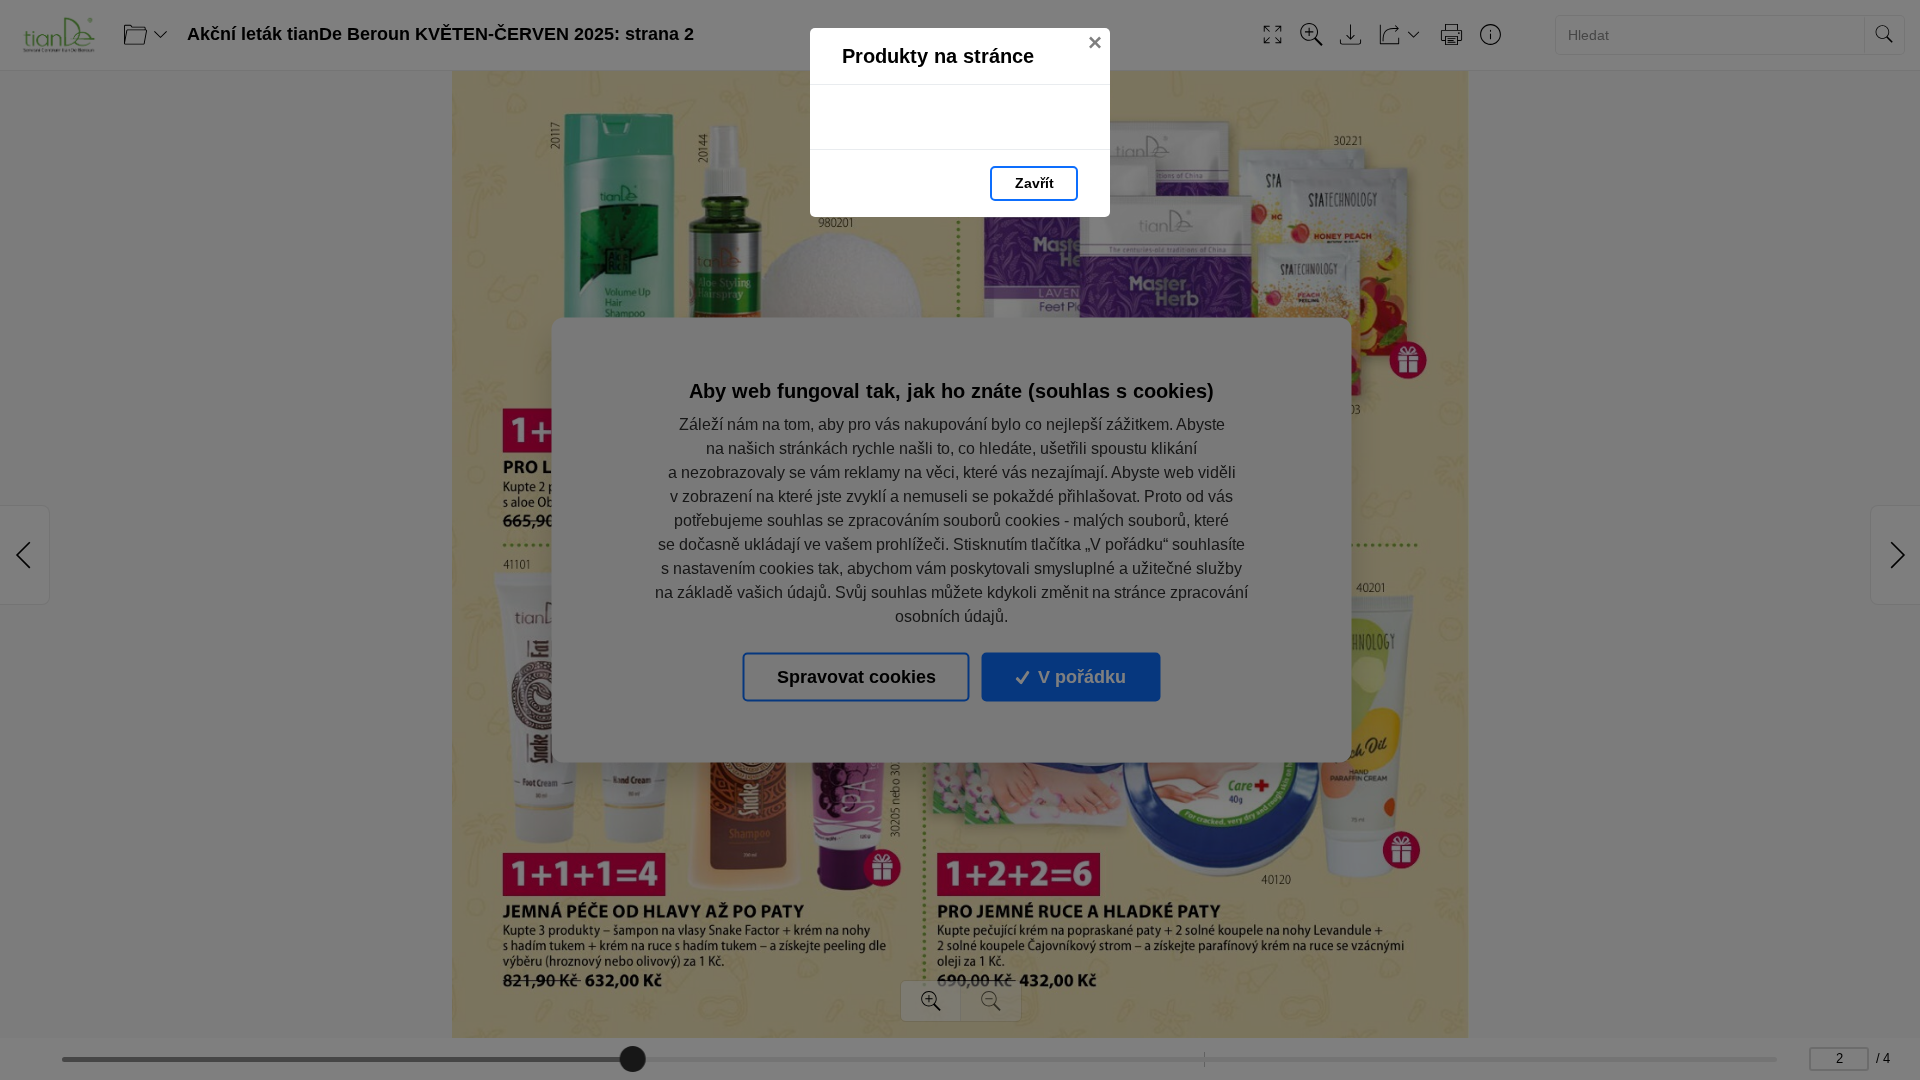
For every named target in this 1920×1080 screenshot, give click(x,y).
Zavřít (1034, 183)
